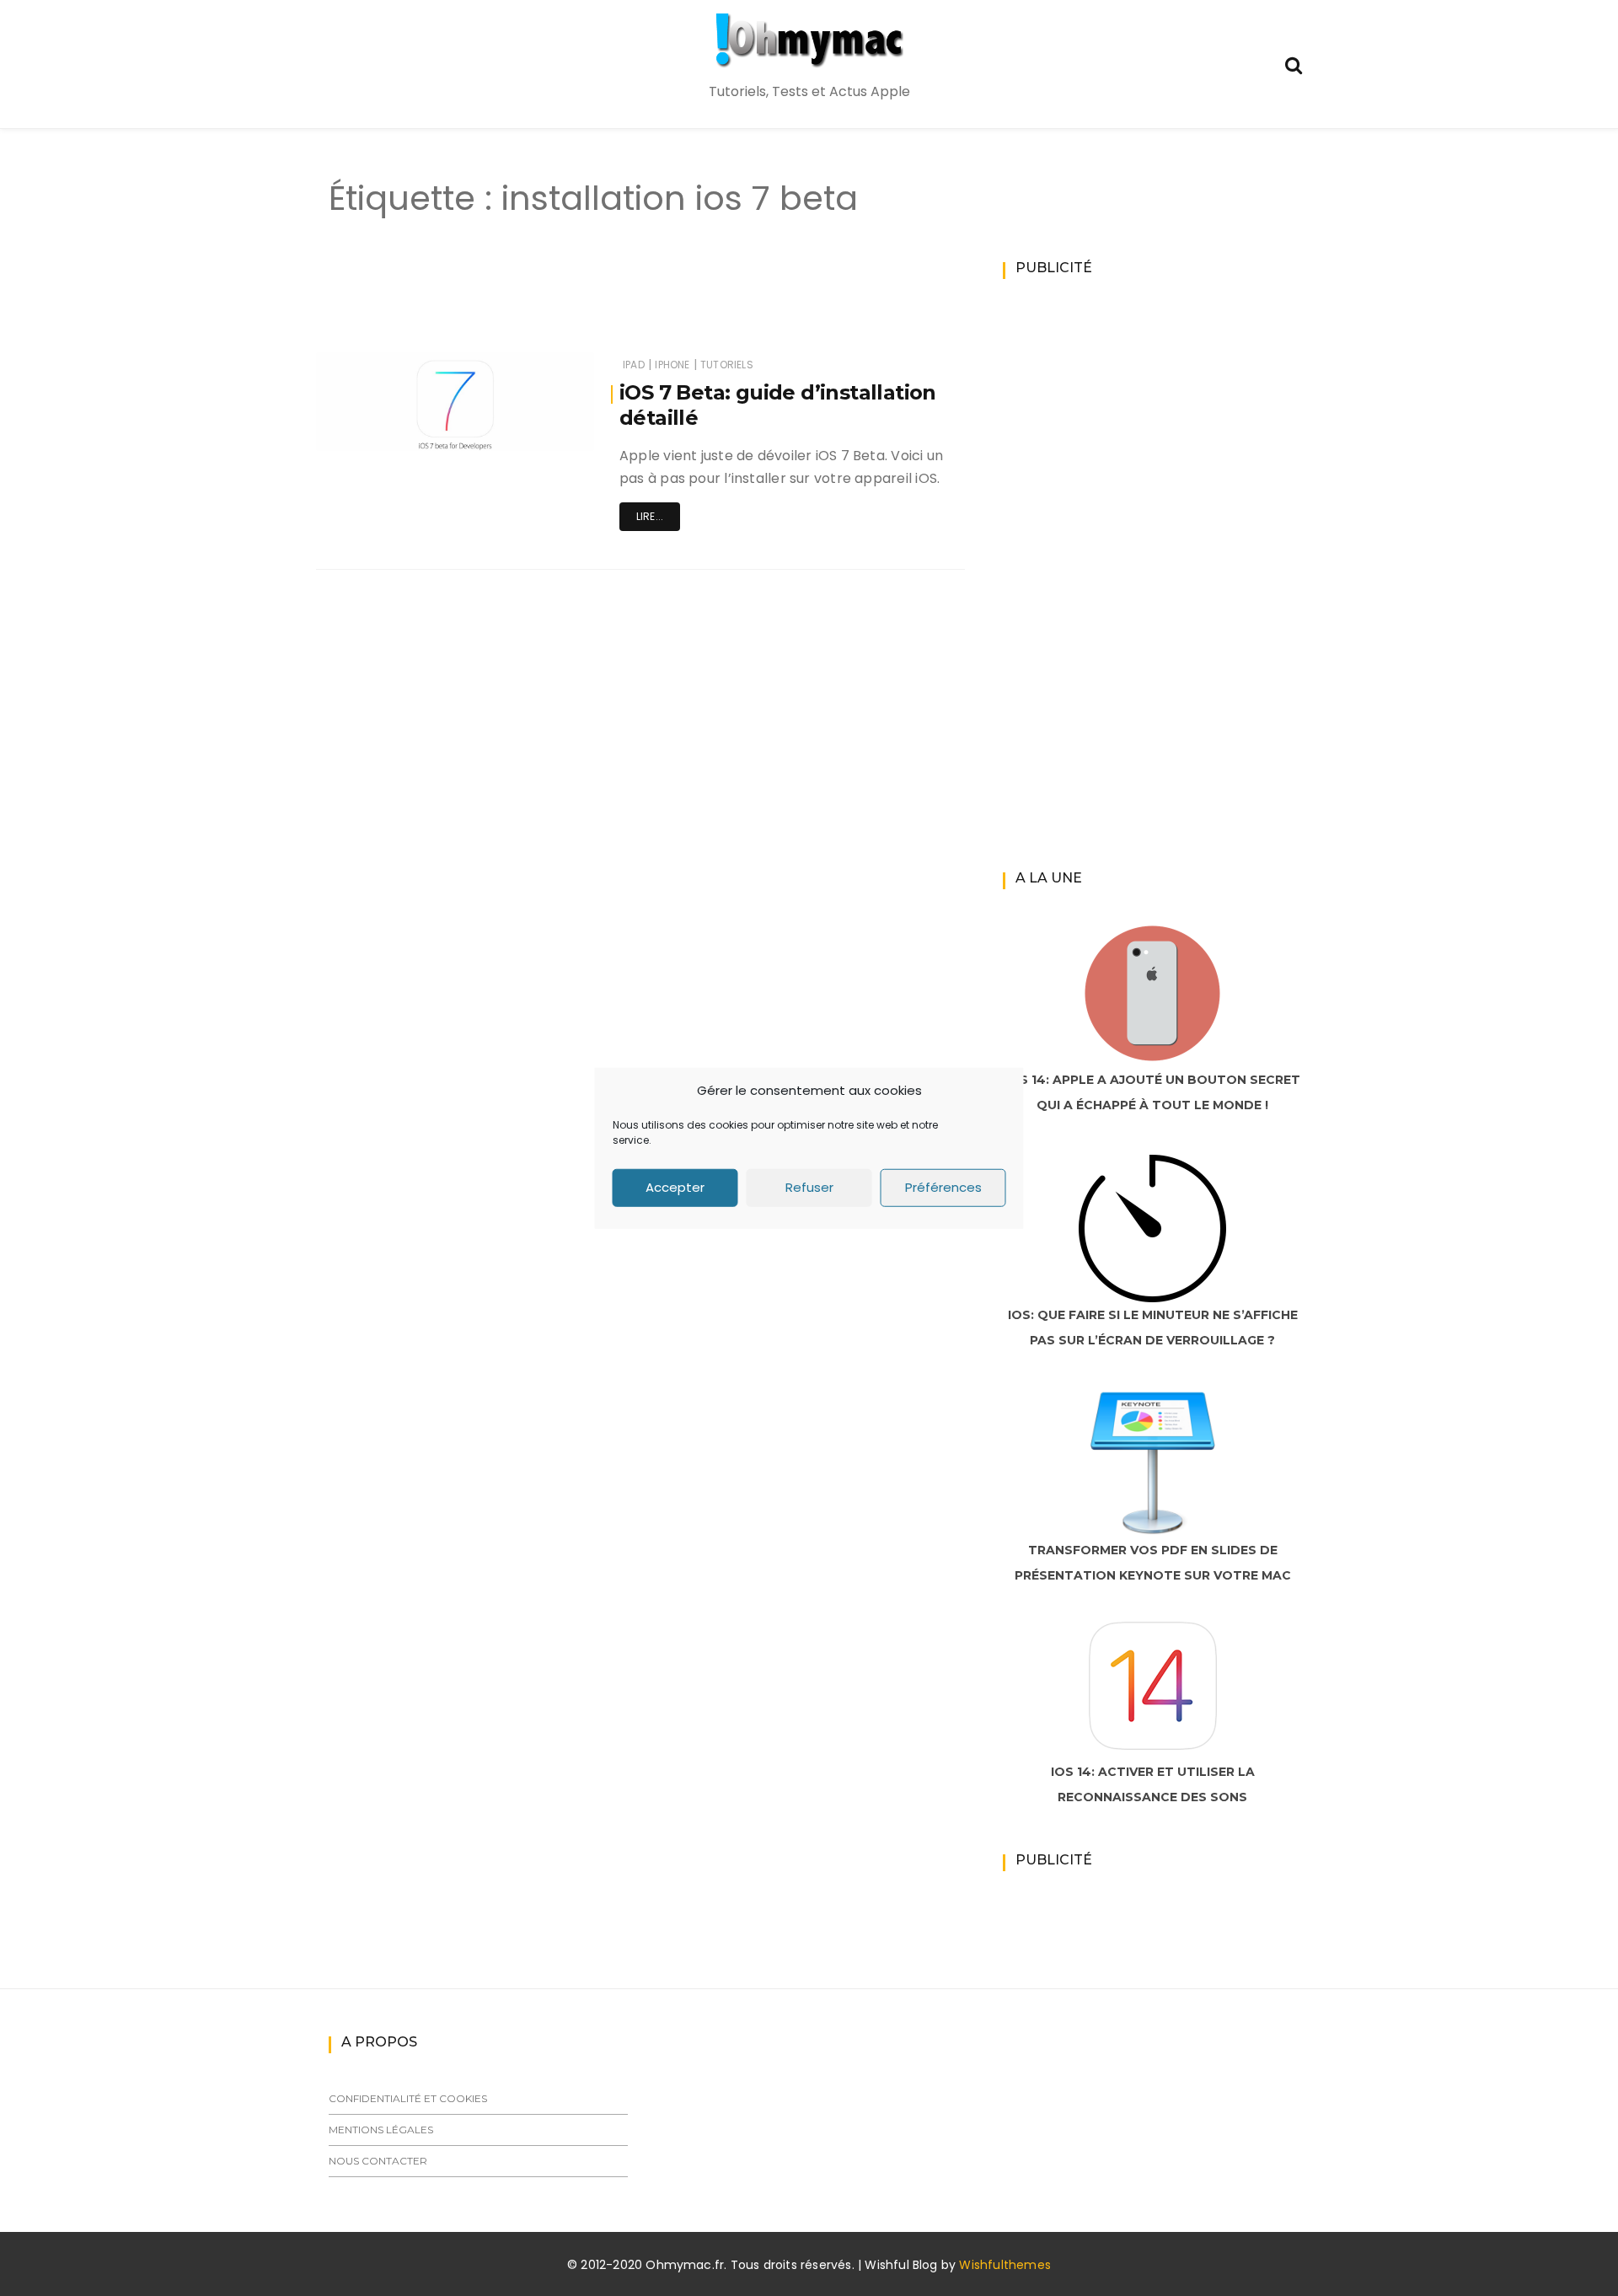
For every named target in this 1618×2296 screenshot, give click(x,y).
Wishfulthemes (1005, 2265)
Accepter (675, 1187)
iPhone (672, 365)
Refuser (809, 1187)
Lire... (650, 516)
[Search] (1294, 64)
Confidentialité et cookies (408, 2098)
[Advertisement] (610, 302)
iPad (634, 365)
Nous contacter (378, 2161)
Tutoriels (727, 365)
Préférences (943, 1187)
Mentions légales (381, 2130)
